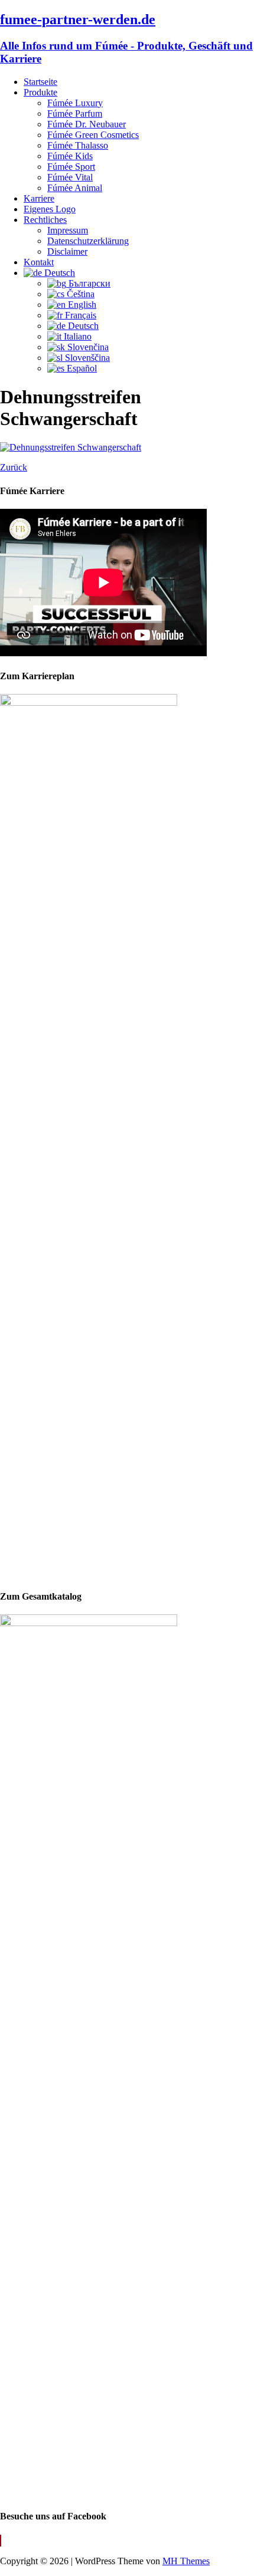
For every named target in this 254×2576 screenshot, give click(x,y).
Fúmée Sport (71, 167)
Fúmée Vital (70, 177)
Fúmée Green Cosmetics (93, 135)
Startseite (40, 82)
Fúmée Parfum (75, 113)
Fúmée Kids (70, 156)
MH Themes (186, 2561)
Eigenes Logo (50, 209)
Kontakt (39, 262)
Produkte (40, 92)
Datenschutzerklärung (88, 241)
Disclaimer (67, 251)
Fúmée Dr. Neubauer (87, 124)
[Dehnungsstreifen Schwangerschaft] (71, 447)
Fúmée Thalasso (78, 145)
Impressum (68, 230)
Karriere (39, 198)
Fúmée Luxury (75, 103)
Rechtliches (45, 220)
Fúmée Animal (75, 188)
